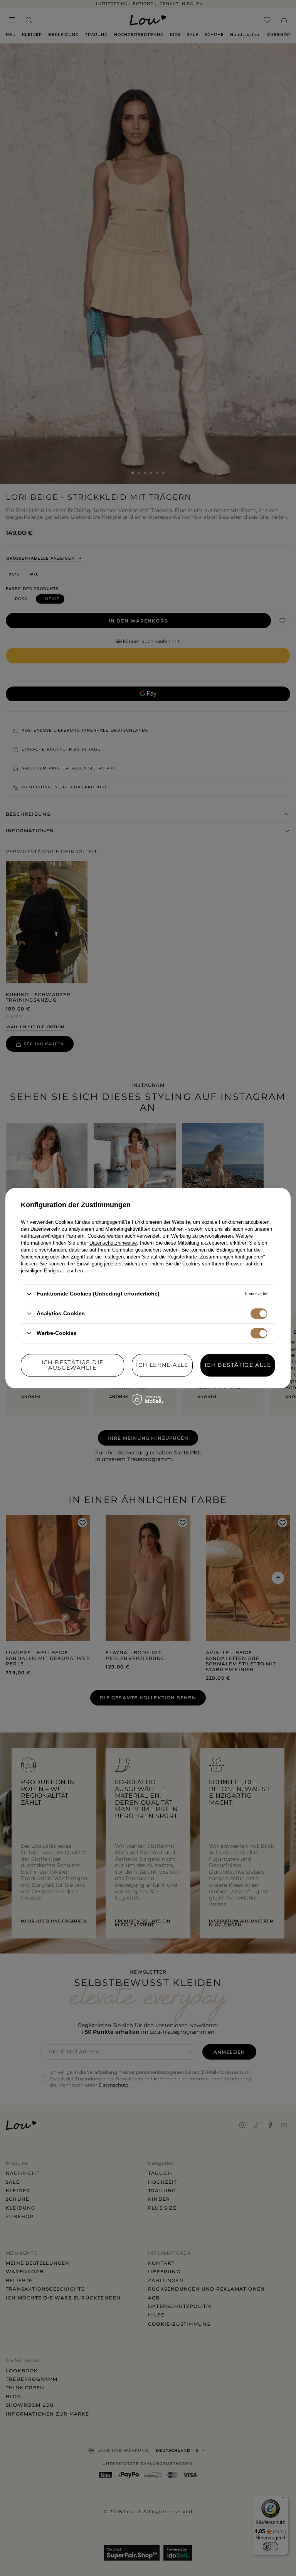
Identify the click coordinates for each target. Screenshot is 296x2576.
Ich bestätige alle (238, 1365)
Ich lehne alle (162, 1365)
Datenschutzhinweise (113, 1243)
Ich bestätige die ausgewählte (73, 1365)
